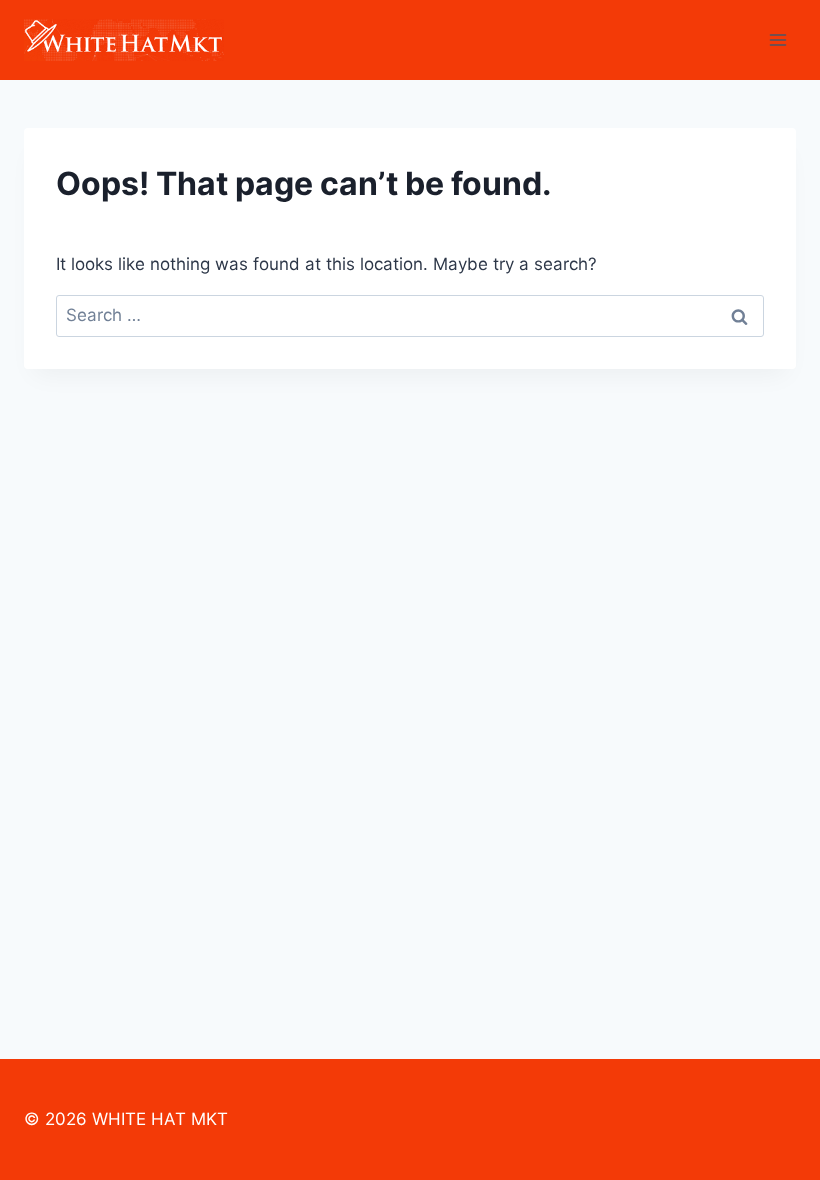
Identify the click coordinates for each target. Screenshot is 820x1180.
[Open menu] (777, 39)
